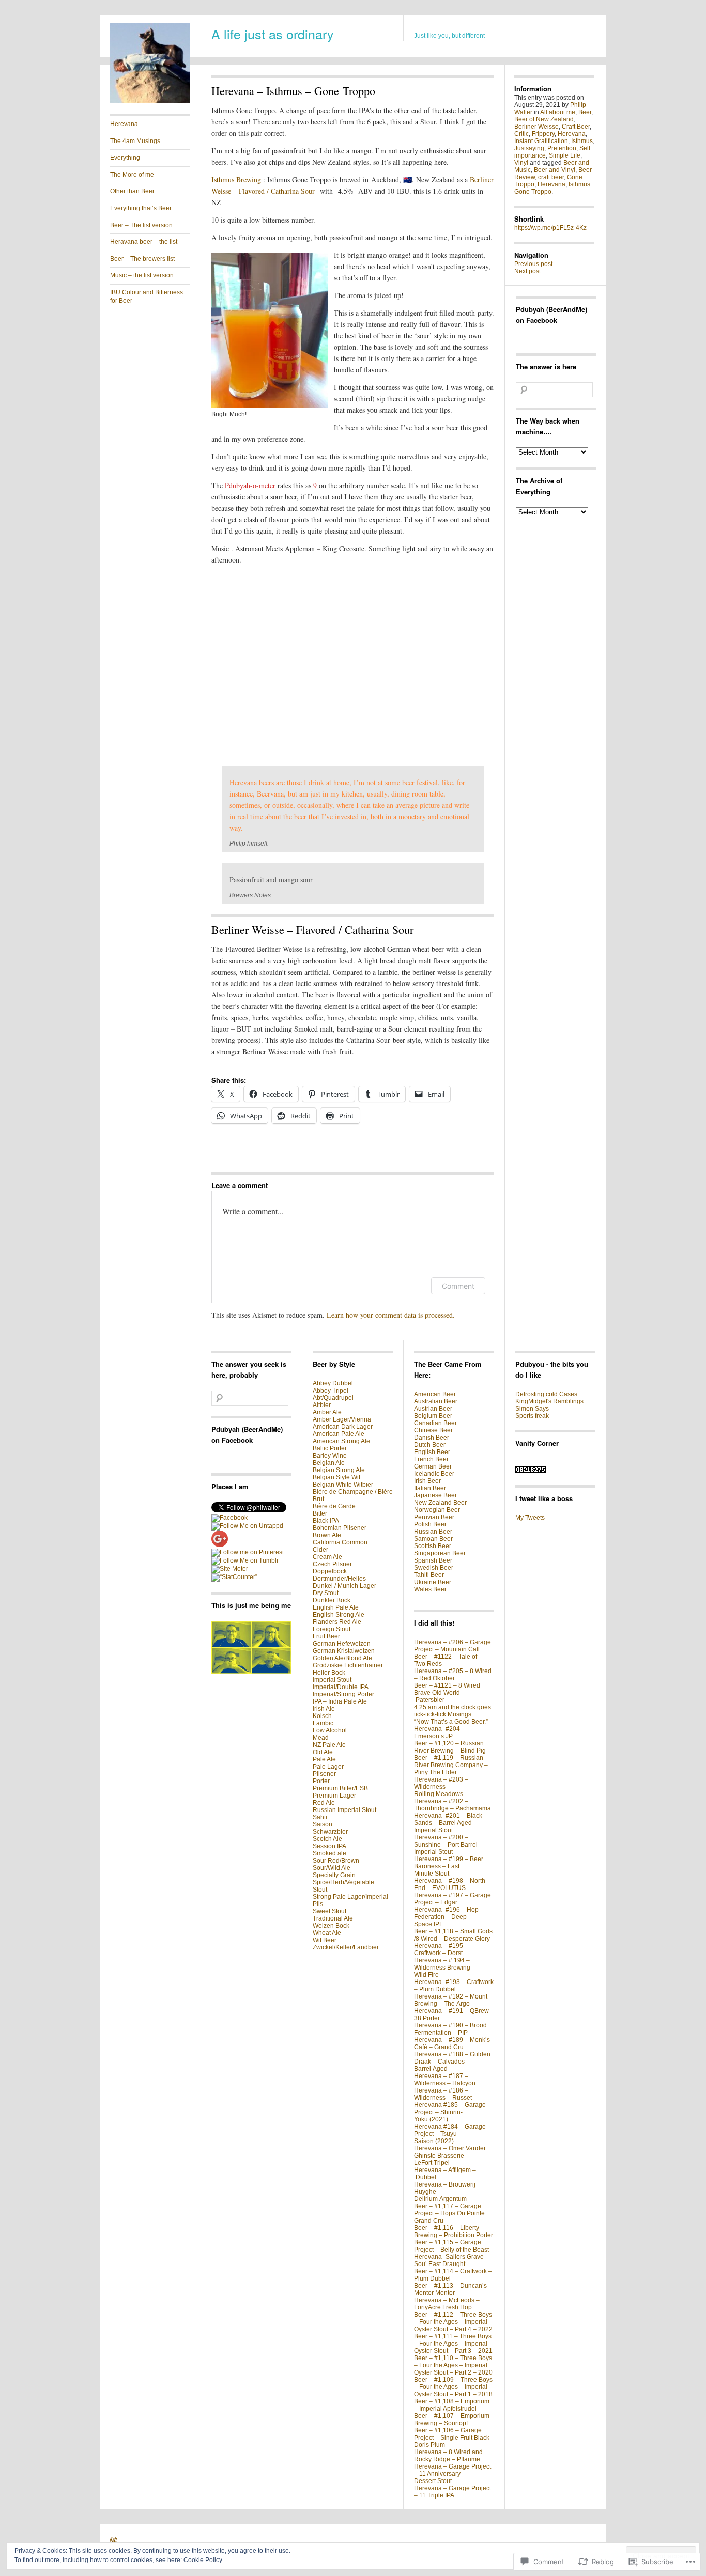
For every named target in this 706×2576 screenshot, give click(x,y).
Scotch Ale (327, 1839)
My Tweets (530, 1518)
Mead (321, 1738)
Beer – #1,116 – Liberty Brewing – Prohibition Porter (454, 2231)
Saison (323, 1824)
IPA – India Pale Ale (340, 1701)
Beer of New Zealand (544, 119)
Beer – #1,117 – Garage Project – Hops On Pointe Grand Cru (449, 2213)
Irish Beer (427, 1481)
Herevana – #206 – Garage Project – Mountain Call (452, 1646)
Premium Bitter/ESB (340, 1788)
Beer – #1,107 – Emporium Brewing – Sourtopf (452, 2419)
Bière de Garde (334, 1506)
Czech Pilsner (332, 1564)
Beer (585, 112)
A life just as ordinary (273, 34)
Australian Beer (436, 1401)
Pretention (562, 148)
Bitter (320, 1513)
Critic (521, 134)
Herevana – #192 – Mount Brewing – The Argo (451, 2000)
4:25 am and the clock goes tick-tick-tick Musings (452, 1711)
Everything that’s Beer (141, 208)
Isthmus (582, 141)
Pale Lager (328, 1767)
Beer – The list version (141, 225)
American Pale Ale (339, 1434)
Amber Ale (327, 1412)
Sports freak (532, 1416)
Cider (320, 1550)
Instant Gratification (541, 141)
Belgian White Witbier (343, 1485)
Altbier (322, 1405)
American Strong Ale (341, 1441)
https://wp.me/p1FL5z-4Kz (550, 228)
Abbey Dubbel (333, 1383)
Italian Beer (430, 1488)
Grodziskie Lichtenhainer (348, 1665)
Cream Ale (327, 1557)
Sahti (320, 1817)
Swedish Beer (434, 1568)
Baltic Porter (330, 1448)
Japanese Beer (435, 1495)
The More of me (132, 175)
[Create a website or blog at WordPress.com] (114, 2542)
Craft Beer (576, 127)
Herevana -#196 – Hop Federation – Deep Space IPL (446, 1917)
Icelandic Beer (434, 1474)
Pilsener (324, 1774)
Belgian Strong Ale (339, 1470)
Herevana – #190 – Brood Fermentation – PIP (450, 2029)
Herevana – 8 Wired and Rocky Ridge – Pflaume (448, 2456)
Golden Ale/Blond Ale (342, 1658)
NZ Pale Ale (329, 1745)
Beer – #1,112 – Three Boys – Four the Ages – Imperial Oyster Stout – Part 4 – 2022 (453, 2322)
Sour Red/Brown (336, 1861)
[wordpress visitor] (531, 1471)
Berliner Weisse (536, 127)
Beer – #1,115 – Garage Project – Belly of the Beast (451, 2246)
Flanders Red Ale (337, 1622)
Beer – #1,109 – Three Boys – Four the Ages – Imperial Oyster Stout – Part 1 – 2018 (453, 2387)
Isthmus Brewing (236, 179)
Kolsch (322, 1716)
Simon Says (532, 1409)
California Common (340, 1542)
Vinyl (521, 163)
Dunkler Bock (332, 1600)
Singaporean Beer (440, 1553)
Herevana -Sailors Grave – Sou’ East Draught (451, 2260)
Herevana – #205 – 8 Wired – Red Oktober (453, 1675)
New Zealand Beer (440, 1503)
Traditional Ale (333, 1918)
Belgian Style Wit (336, 1477)
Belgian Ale (329, 1463)
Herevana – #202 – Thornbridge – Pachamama (452, 1805)
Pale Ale (324, 1759)
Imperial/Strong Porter (343, 1694)
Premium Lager (334, 1796)
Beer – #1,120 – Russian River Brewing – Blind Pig (450, 1747)
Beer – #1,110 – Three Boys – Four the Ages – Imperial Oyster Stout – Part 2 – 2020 (453, 2365)
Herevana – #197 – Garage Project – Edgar (452, 1899)
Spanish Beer (433, 1560)
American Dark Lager (343, 1427)
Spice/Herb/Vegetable (343, 1882)
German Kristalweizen (344, 1651)
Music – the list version (142, 275)
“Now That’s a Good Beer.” (451, 1722)
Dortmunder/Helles (339, 1579)
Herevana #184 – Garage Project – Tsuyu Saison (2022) (450, 2134)
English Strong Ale (339, 1615)
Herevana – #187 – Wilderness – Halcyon (445, 2080)
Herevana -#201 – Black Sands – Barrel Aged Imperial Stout (448, 1823)
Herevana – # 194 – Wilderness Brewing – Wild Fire (445, 1968)
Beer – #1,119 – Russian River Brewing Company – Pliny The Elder (451, 1765)
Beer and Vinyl (555, 170)
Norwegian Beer (437, 1510)
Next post (527, 271)
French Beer (431, 1459)
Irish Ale (324, 1709)
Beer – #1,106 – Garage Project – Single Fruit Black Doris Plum (452, 2438)
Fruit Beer (326, 1636)
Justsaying (529, 148)
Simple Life (565, 155)
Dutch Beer (430, 1445)
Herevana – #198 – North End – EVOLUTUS (450, 1884)
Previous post (533, 264)
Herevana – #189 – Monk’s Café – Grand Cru (452, 2043)
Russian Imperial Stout (344, 1810)
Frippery (543, 134)
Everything (125, 158)
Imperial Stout (332, 1680)
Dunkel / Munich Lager (344, 1586)
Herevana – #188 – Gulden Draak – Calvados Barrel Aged (452, 2062)
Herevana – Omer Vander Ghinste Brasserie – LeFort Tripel (450, 2156)
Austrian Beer (433, 1409)
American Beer (435, 1394)
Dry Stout (326, 1593)
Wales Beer (430, 1589)
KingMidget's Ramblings (549, 1401)
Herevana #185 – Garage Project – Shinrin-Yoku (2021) (450, 2112)
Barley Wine (330, 1456)
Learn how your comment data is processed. (391, 1315)
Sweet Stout (329, 1911)
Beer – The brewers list (142, 259)
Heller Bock (329, 1673)
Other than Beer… (135, 191)
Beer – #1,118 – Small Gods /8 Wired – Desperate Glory (453, 1935)
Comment (458, 1286)
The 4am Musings (135, 141)
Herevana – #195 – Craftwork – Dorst (441, 1949)
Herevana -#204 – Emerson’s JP (440, 1732)
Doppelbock (330, 1571)
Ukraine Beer (433, 1582)
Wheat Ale (327, 1933)
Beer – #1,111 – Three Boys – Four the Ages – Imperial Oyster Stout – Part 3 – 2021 (453, 2344)
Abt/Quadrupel (333, 1398)
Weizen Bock (331, 1926)
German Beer (433, 1466)
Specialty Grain (334, 1875)
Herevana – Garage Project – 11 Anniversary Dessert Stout (452, 2474)
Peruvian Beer (434, 1517)
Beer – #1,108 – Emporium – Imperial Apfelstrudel (452, 2405)
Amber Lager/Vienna (342, 1419)
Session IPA (329, 1846)
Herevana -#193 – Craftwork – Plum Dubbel (454, 1986)
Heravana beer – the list (144, 242)
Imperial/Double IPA (341, 1687)
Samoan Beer (433, 1539)
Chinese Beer (433, 1430)
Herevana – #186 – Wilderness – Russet (443, 2094)
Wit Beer (325, 1940)
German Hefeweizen (342, 1644)
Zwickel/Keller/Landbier (346, 1947)
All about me (558, 112)
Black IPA (326, 1521)
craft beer (551, 177)
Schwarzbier (330, 1832)
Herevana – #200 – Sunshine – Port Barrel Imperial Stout (446, 1845)
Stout (320, 1890)
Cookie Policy (203, 2560)
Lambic (323, 1723)
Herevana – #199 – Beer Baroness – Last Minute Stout (449, 1866)
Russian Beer (433, 1532)
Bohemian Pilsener (340, 1528)
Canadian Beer (435, 1423)
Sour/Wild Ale (332, 1868)
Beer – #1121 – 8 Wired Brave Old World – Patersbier (447, 1693)
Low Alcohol (330, 1730)
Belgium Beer (433, 1416)
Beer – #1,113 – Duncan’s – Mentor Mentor (453, 2289)
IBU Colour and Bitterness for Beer (147, 296)
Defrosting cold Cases (546, 1394)
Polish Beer (430, 1524)
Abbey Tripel (331, 1391)
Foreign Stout (332, 1629)
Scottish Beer (433, 1546)
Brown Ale (327, 1535)
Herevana (124, 124)
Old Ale (323, 1752)
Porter (321, 1781)
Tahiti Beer (429, 1575)
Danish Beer (432, 1438)
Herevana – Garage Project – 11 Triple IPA (452, 2492)
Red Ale (324, 1803)
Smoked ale (329, 1853)
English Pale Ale (336, 1607)
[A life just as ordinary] (150, 101)
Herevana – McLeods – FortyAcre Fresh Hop (447, 2304)
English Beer (432, 1452)
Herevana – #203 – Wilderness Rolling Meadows (441, 1787)
